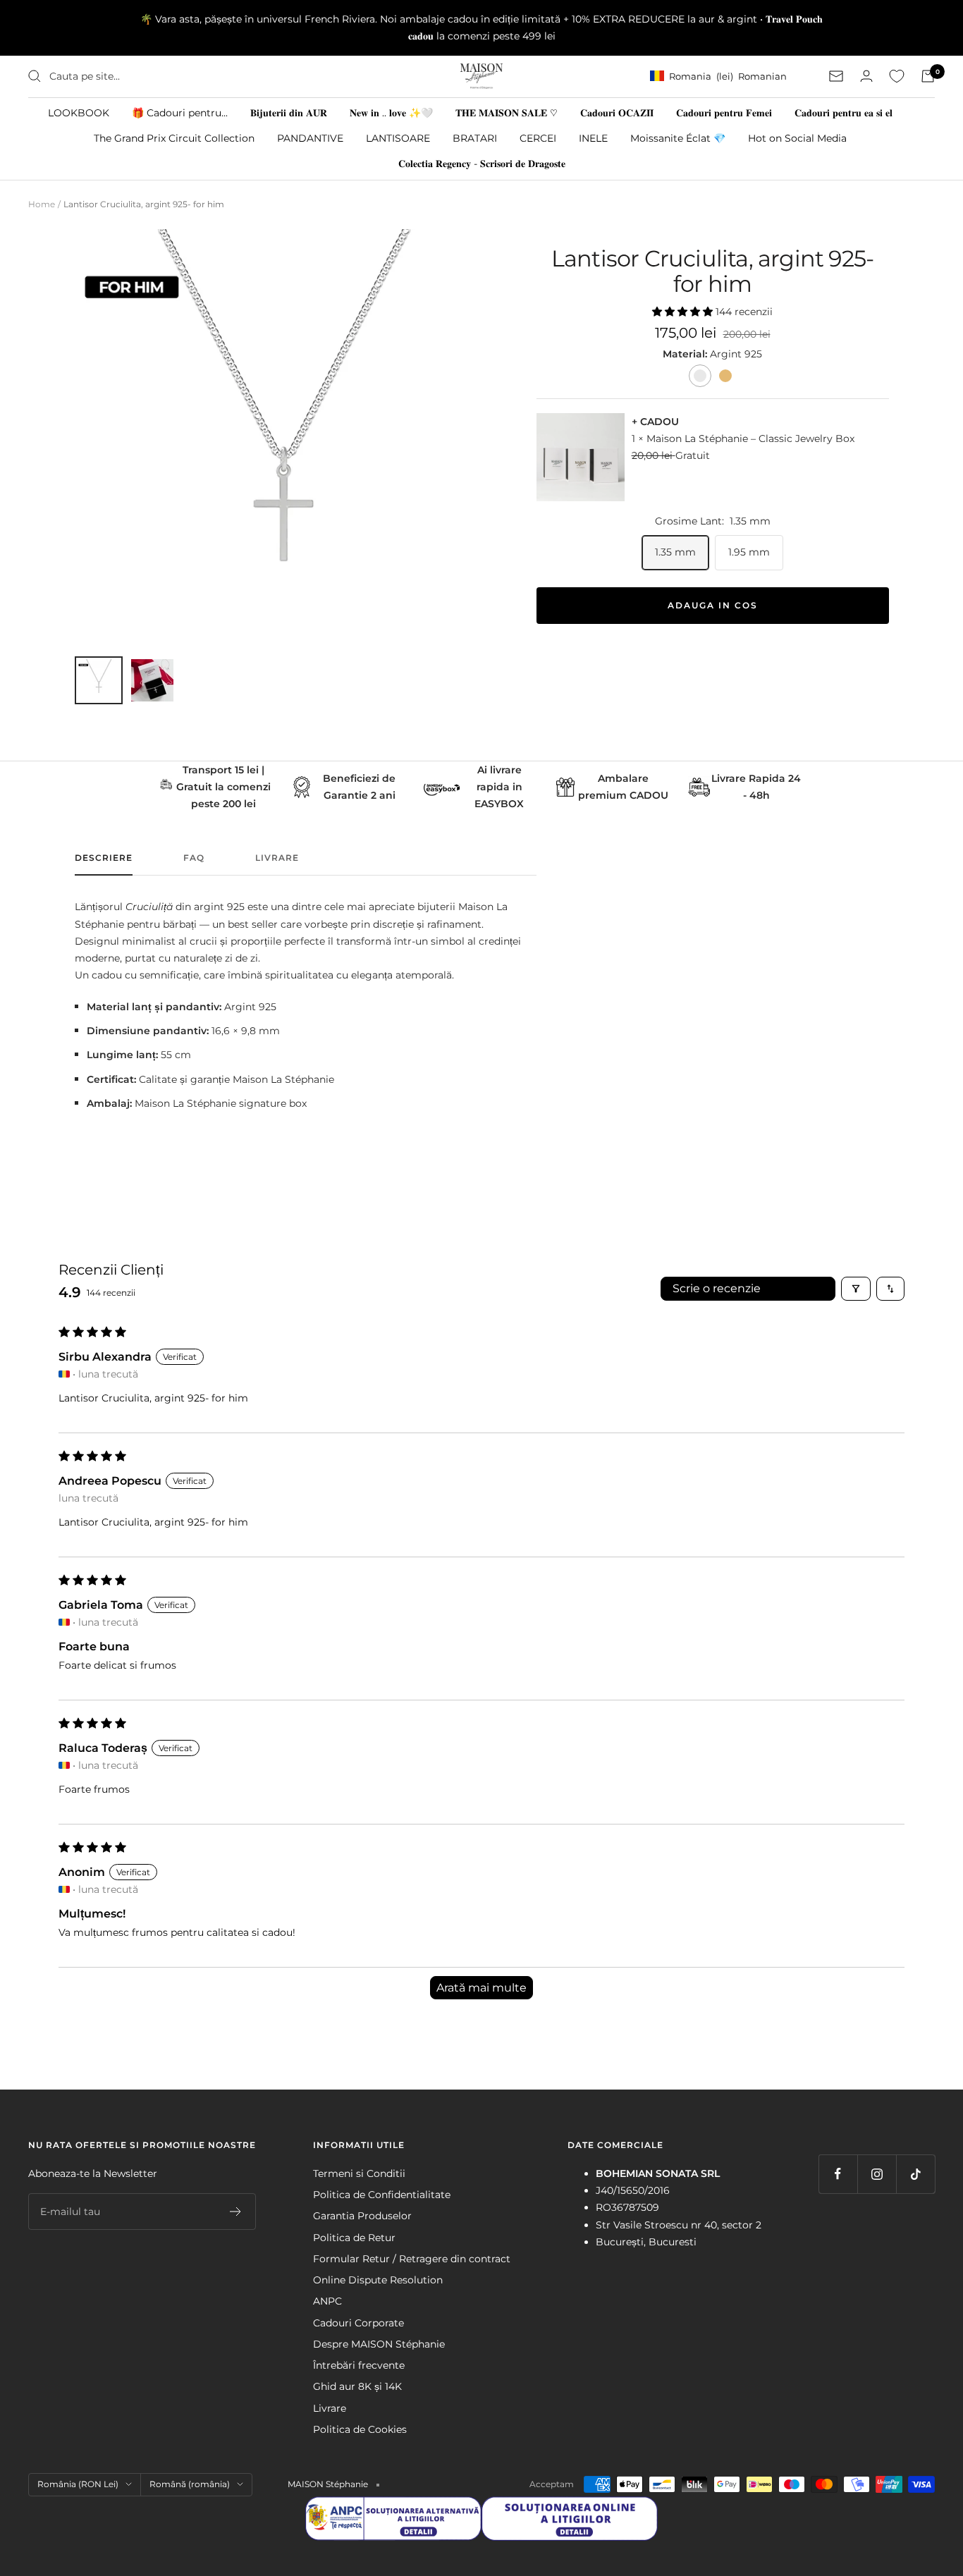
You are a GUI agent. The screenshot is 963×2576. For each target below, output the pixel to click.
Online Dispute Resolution (378, 2280)
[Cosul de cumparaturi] (928, 76)
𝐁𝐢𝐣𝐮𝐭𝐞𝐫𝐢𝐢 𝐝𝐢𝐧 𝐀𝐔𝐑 (289, 112)
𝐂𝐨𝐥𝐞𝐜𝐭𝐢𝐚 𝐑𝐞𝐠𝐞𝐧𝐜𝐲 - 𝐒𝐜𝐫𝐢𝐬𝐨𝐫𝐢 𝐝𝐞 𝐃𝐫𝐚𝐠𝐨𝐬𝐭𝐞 (482, 164)
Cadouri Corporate (358, 2323)
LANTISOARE (398, 137)
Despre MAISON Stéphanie (379, 2344)
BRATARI (475, 137)
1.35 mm (675, 552)
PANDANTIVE (310, 137)
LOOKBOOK (79, 112)
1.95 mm (749, 552)
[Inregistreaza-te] (236, 2212)
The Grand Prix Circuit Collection (174, 137)
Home (42, 204)
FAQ (194, 858)
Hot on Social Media (797, 137)
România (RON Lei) (78, 2484)
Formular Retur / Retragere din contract (412, 2259)
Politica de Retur (354, 2238)
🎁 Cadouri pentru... (180, 112)
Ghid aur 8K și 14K (357, 2386)
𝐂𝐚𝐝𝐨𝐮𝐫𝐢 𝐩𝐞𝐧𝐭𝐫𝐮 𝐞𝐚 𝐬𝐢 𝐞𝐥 (844, 112)
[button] (684, 312)
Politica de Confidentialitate (382, 2195)
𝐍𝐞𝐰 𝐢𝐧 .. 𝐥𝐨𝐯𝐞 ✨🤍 (391, 112)
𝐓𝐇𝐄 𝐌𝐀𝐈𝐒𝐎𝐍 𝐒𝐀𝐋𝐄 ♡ (507, 112)
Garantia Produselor (362, 2216)
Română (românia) (190, 2484)
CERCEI (538, 137)
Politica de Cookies (360, 2429)
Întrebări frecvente (359, 2365)
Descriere (104, 858)
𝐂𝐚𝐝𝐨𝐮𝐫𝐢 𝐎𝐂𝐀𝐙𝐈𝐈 (617, 112)
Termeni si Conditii (359, 2173)
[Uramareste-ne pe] (838, 2174)
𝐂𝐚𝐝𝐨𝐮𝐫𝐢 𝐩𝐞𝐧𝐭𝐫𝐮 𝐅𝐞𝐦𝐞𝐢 (724, 112)
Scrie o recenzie (717, 1288)
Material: (686, 354)
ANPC (327, 2301)
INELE (593, 137)
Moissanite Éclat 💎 (678, 137)
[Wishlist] (897, 76)
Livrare (277, 858)
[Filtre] (856, 1289)
